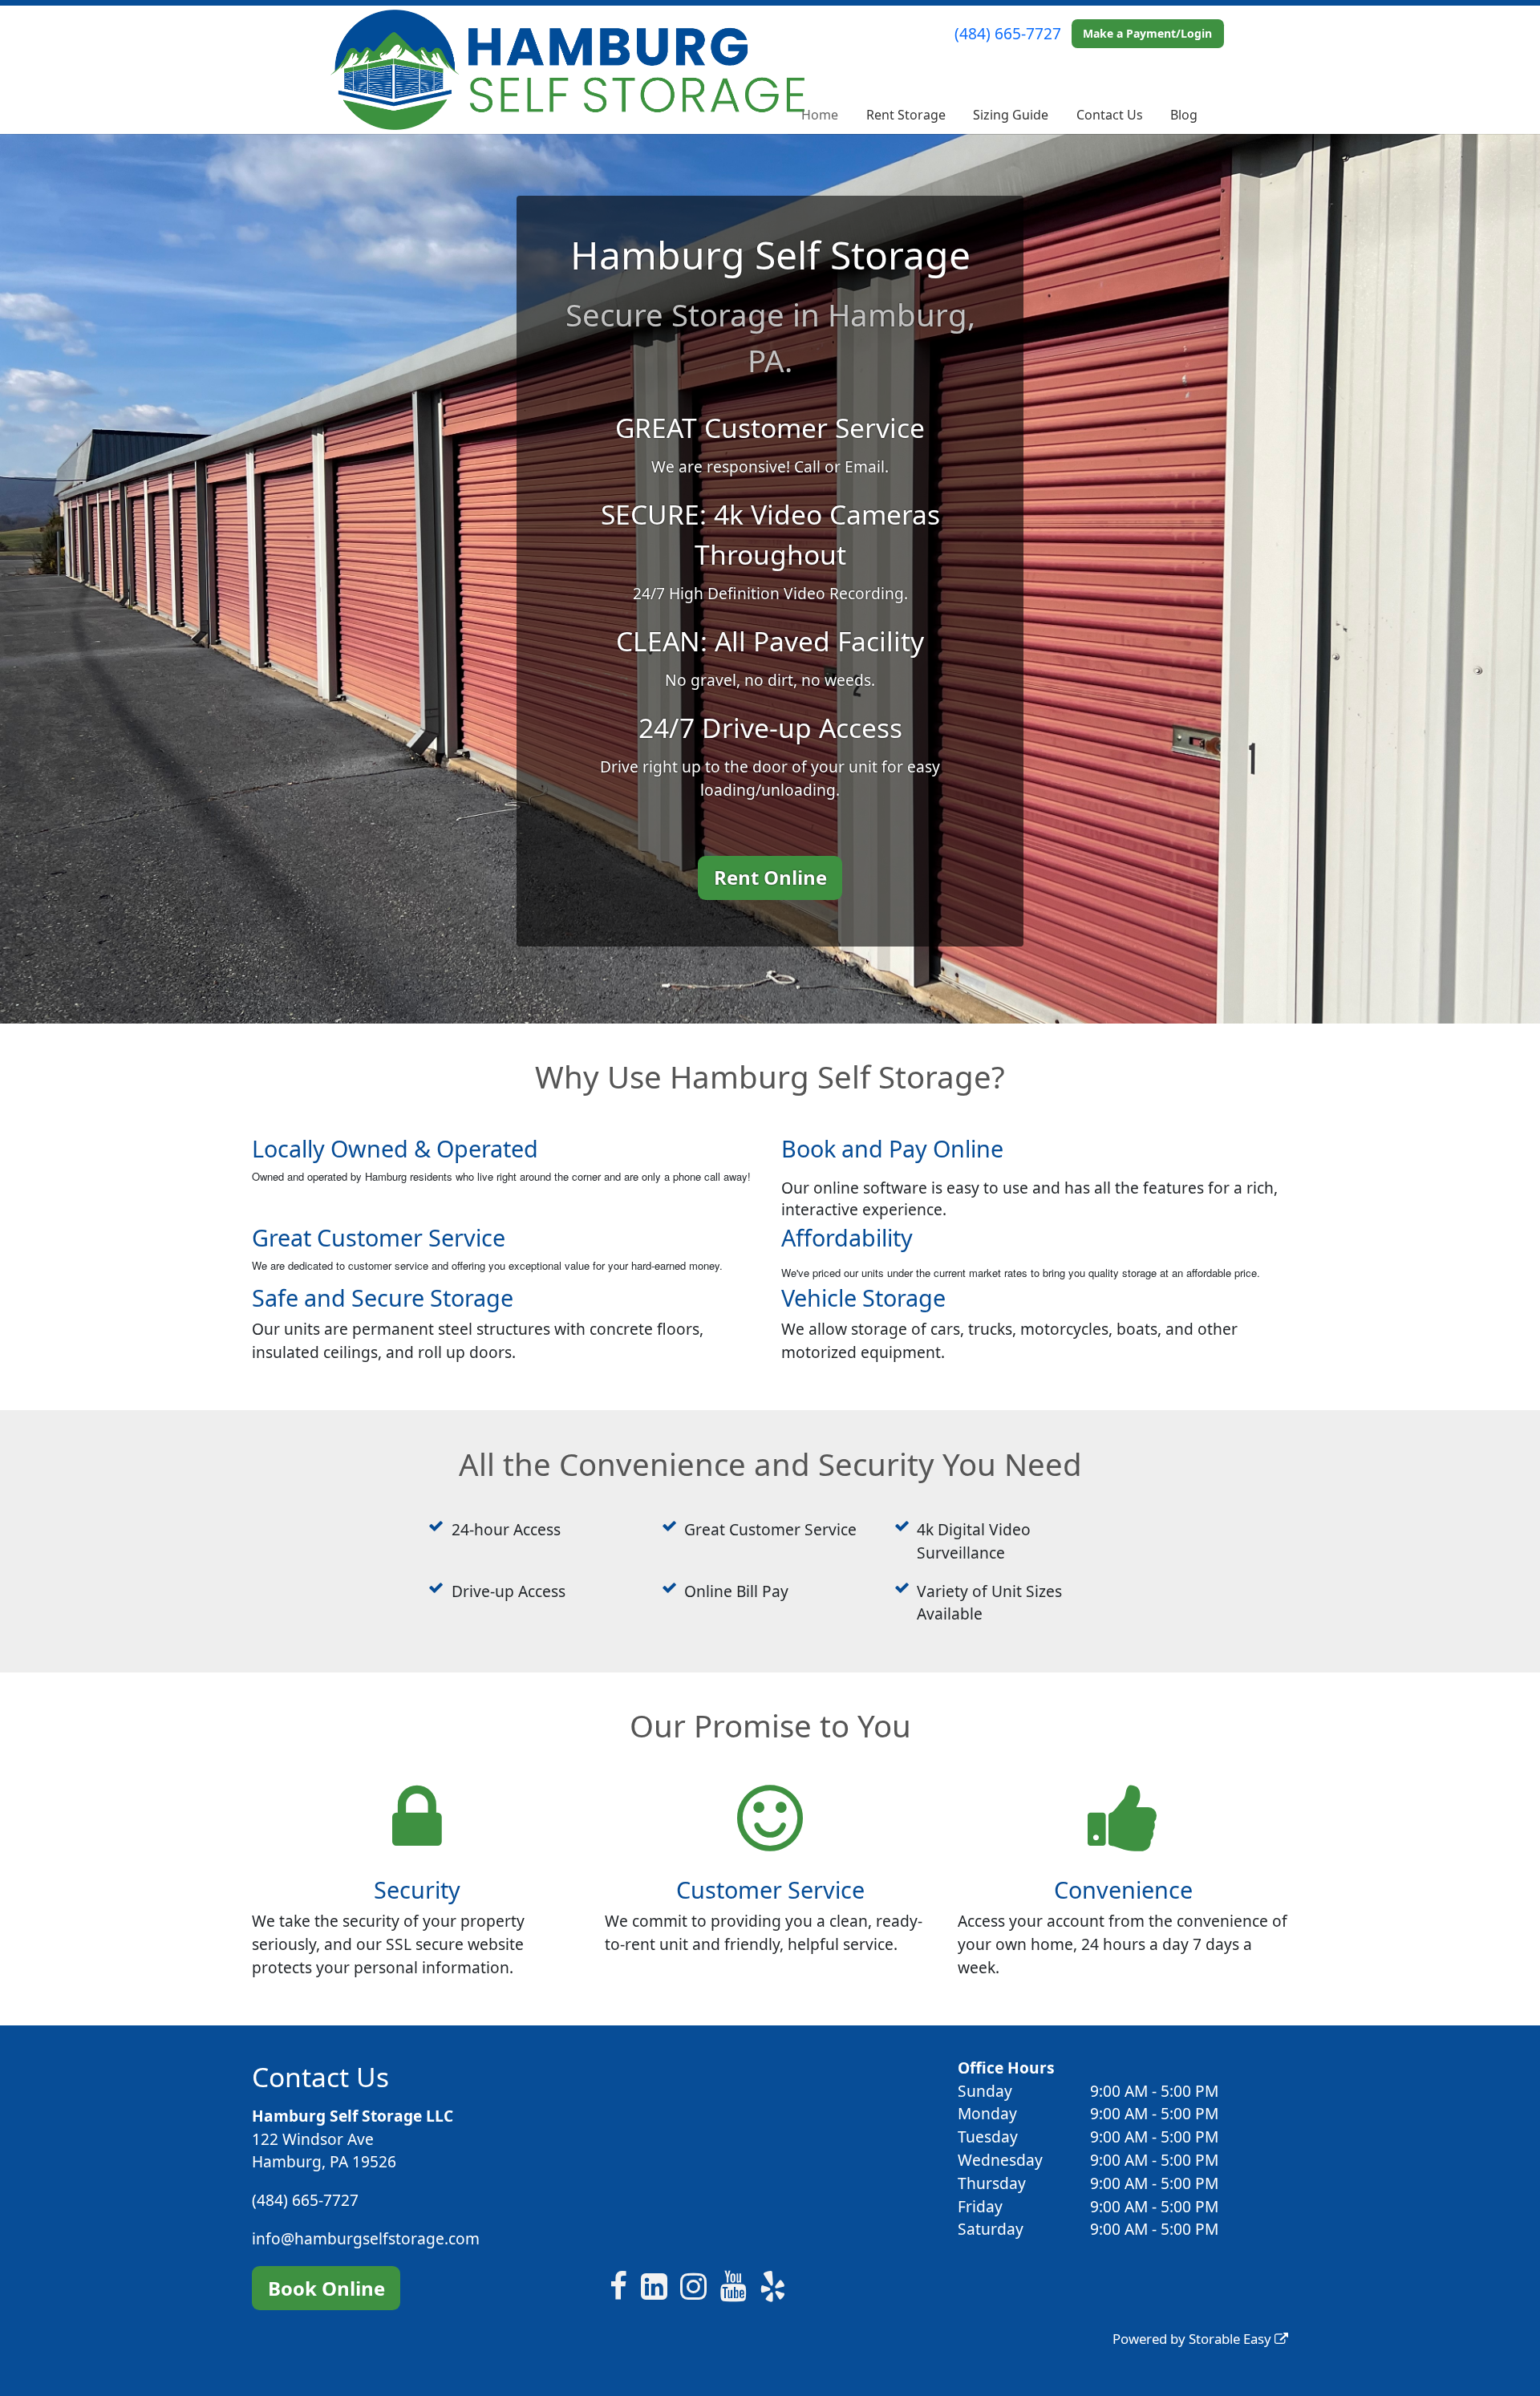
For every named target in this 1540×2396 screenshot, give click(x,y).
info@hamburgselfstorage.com (366, 2238)
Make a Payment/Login (1147, 33)
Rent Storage (906, 115)
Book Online (326, 2288)
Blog (1184, 115)
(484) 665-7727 (1008, 33)
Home (820, 115)
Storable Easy (1232, 2339)
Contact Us (1110, 115)
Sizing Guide (1011, 115)
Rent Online (770, 877)
